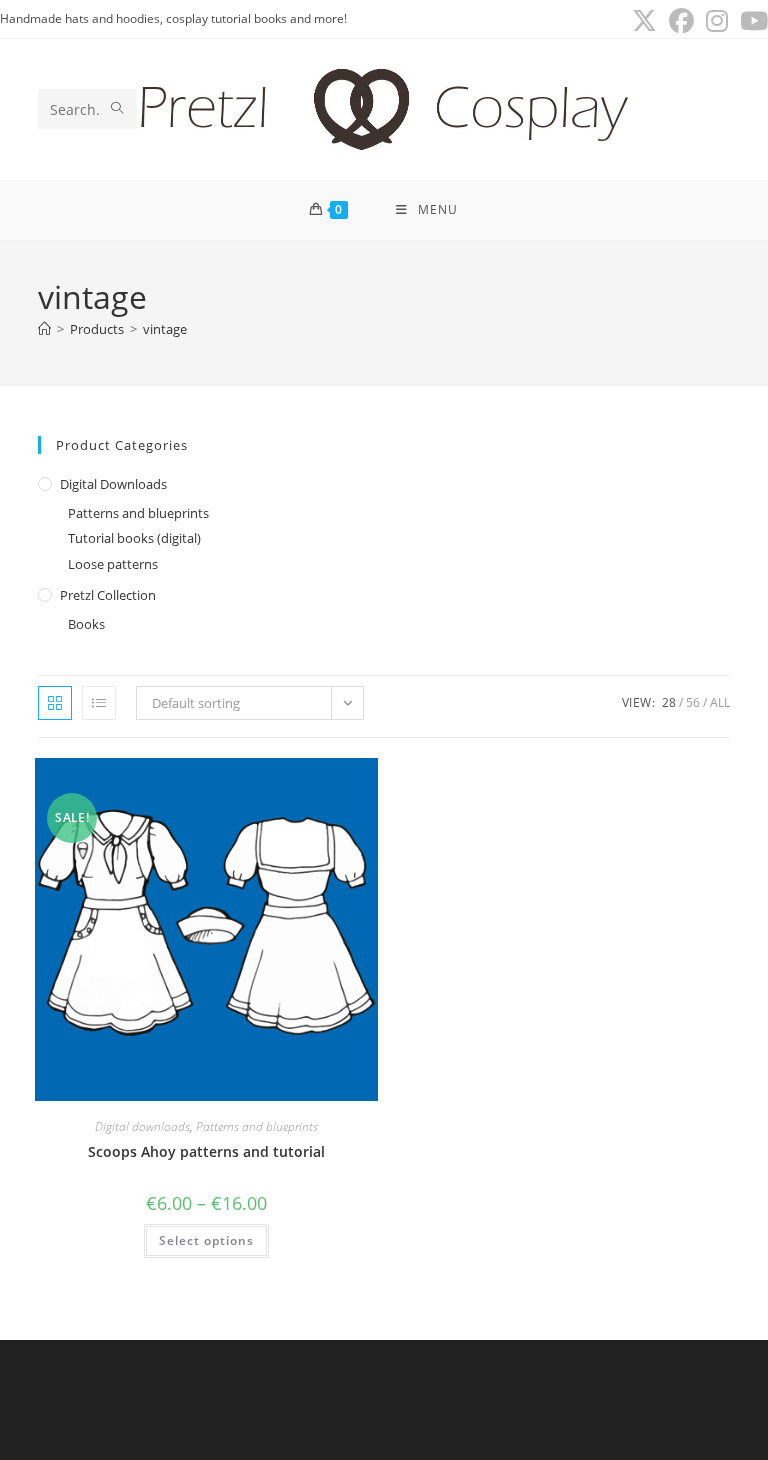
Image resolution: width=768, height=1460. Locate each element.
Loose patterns (113, 564)
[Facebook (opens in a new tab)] (681, 21)
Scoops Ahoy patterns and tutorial (206, 1151)
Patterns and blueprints (138, 513)
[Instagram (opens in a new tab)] (717, 21)
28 (669, 702)
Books (86, 624)
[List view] (99, 703)
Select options (206, 1240)
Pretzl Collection (108, 595)
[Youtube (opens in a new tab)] (751, 21)
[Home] (44, 329)
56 (693, 702)
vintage (165, 329)
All (720, 702)
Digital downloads (113, 484)
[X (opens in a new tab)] (644, 21)
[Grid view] (55, 703)
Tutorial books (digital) (134, 538)
